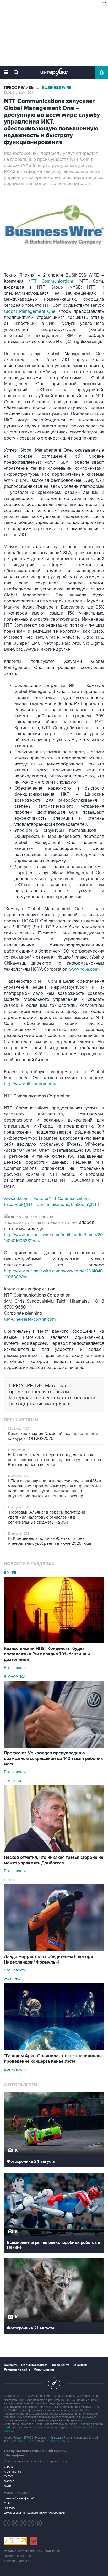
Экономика (15, 1677)
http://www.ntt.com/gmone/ (30, 1084)
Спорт (10, 1880)
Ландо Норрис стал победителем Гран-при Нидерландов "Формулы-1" (48, 1959)
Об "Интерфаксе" (34, 2365)
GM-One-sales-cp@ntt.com (30, 1319)
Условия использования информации (32, 2551)
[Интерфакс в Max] (39, 2523)
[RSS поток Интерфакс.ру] (31, 2523)
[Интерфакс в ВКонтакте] (23, 2523)
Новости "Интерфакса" (19, 2498)
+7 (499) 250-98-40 (23, 2441)
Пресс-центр (60, 2365)
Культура (12, 1979)
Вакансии (80, 2365)
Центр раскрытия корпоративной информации (34, 2513)
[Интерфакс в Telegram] (15, 2523)
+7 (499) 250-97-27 (57, 2441)
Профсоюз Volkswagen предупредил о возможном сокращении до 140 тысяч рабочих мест (53, 1759)
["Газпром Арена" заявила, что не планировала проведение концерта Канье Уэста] (54, 2049)
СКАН (8, 2503)
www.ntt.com (16, 1199)
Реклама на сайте (17, 2370)
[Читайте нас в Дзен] (7, 2523)
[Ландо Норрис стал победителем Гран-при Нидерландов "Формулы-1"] (54, 1950)
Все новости (15, 1668)
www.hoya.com (84, 969)
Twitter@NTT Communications (61, 1199)
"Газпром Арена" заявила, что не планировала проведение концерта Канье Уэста (53, 2059)
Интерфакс (54, 72)
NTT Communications (51, 281)
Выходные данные (18, 2556)
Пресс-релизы (19, 88)
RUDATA (9, 2508)
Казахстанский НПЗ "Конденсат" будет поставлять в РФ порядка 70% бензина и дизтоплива (47, 1654)
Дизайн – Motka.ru (17, 2561)
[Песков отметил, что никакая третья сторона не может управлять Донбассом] (54, 1851)
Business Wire (57, 88)
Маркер (9, 2481)
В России (12, 1781)
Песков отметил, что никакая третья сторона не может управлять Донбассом (54, 1860)
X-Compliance (12, 2472)
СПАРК (9, 2467)
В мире (10, 1573)
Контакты (11, 2365)
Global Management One (30, 311)
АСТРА (8, 2486)
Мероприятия (44, 2370)
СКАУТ (8, 2476)
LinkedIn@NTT (85, 1205)
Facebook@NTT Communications (36, 1205)
